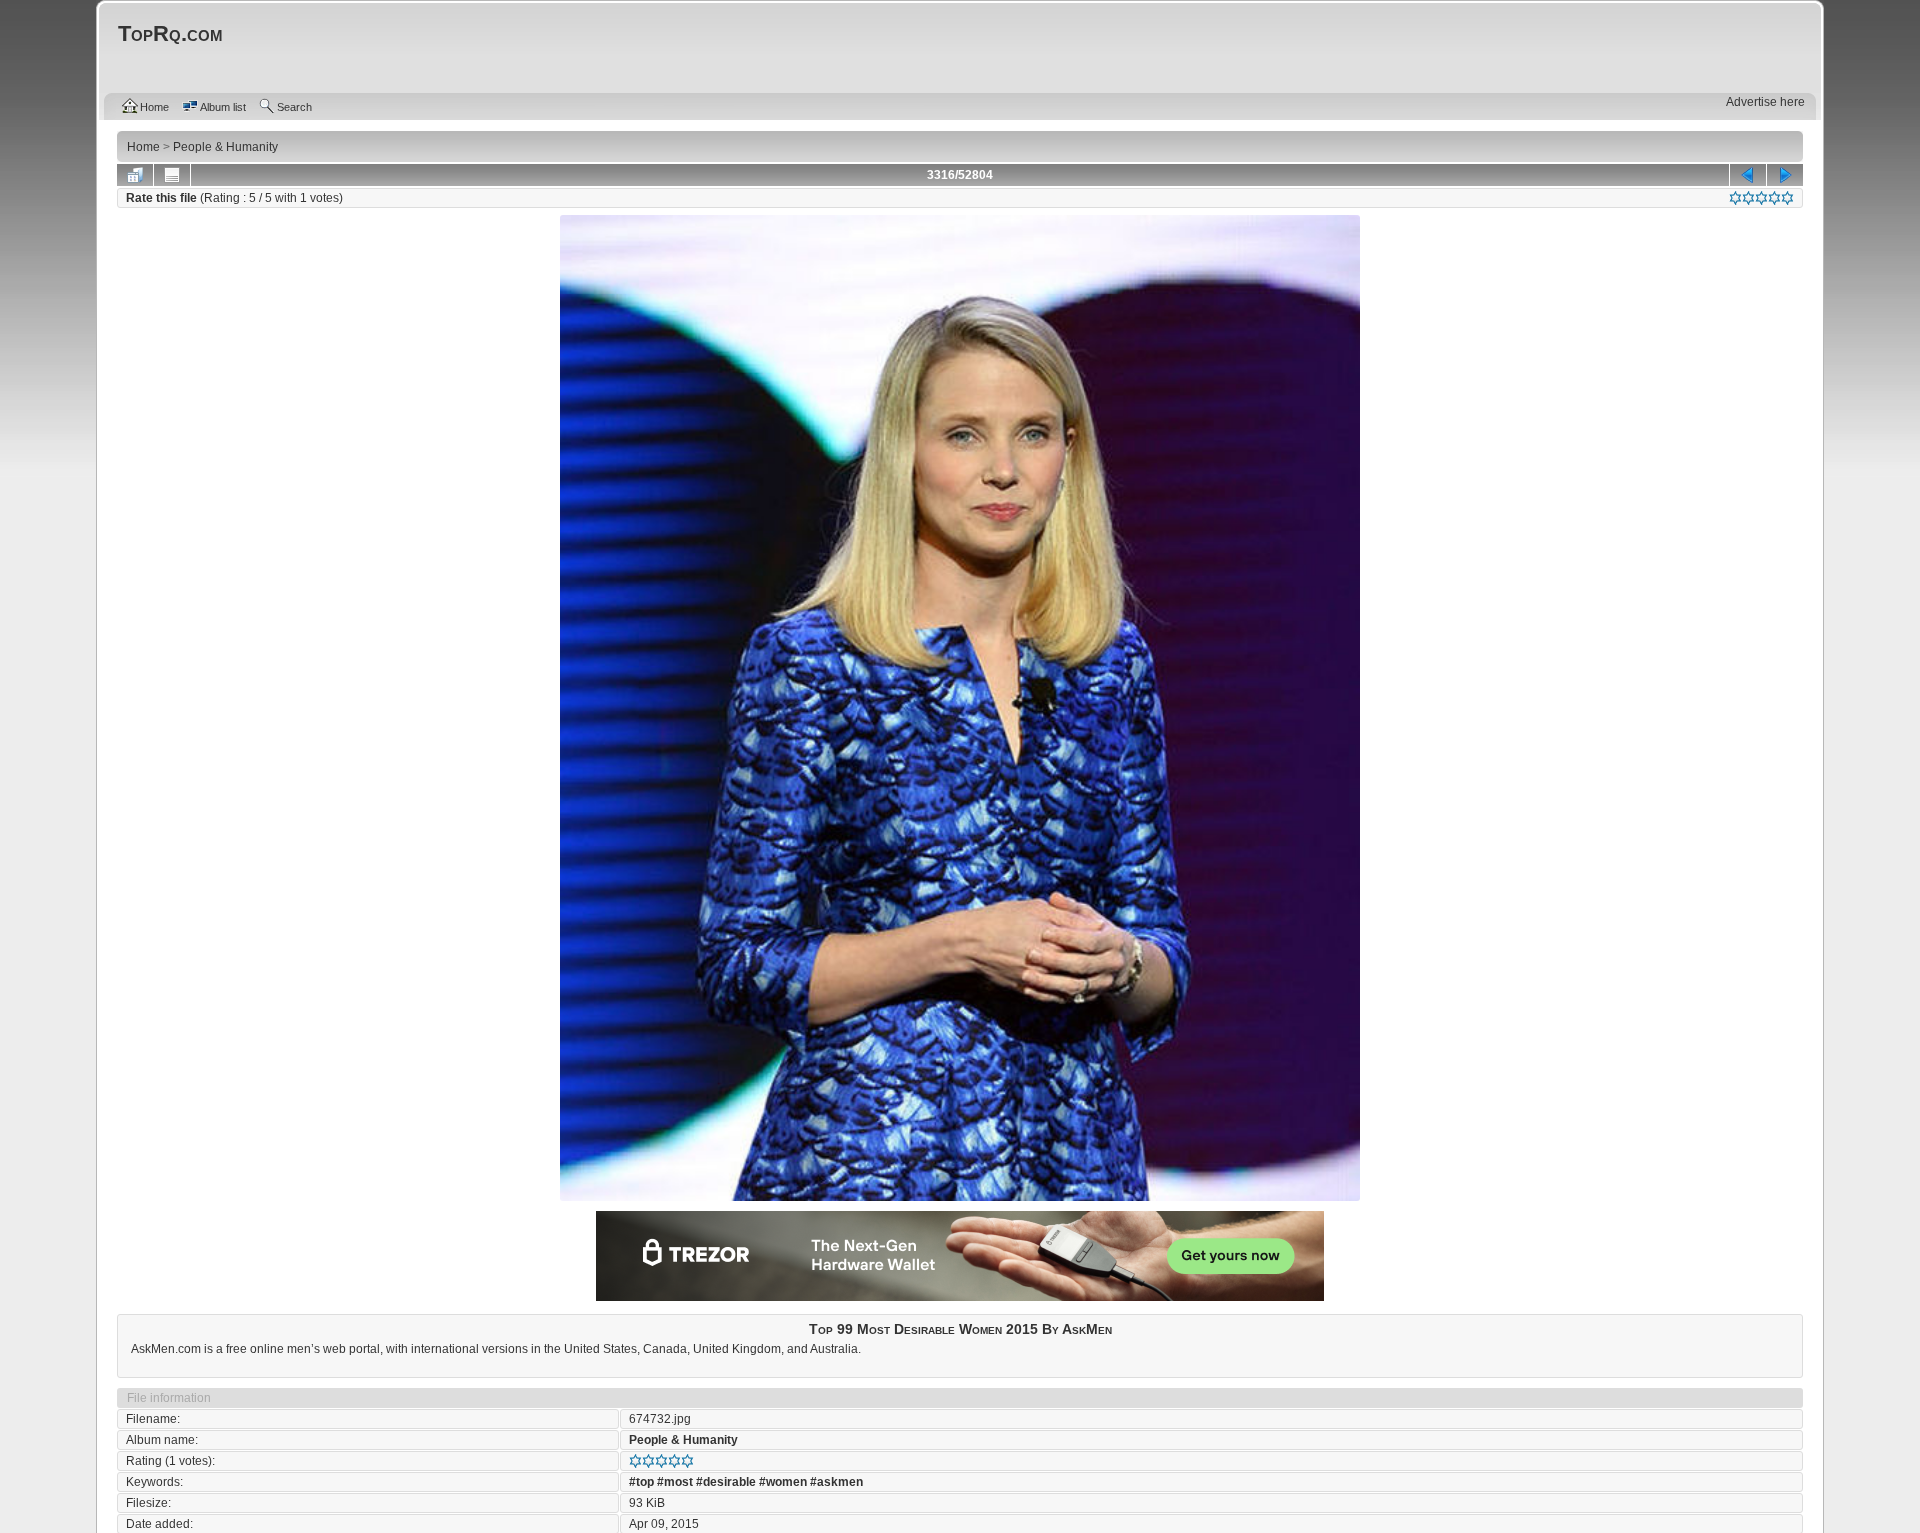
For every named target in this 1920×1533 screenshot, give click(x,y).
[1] (1735, 198)
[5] (1787, 198)
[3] (1761, 198)
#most (675, 1482)
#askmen (836, 1482)
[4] (1774, 198)
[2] (1748, 198)
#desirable (726, 1482)
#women (783, 1482)
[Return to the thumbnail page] (135, 175)
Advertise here (1765, 102)
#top (641, 1482)
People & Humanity (683, 1440)
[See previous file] (1748, 175)
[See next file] (1785, 175)
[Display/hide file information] (172, 175)
